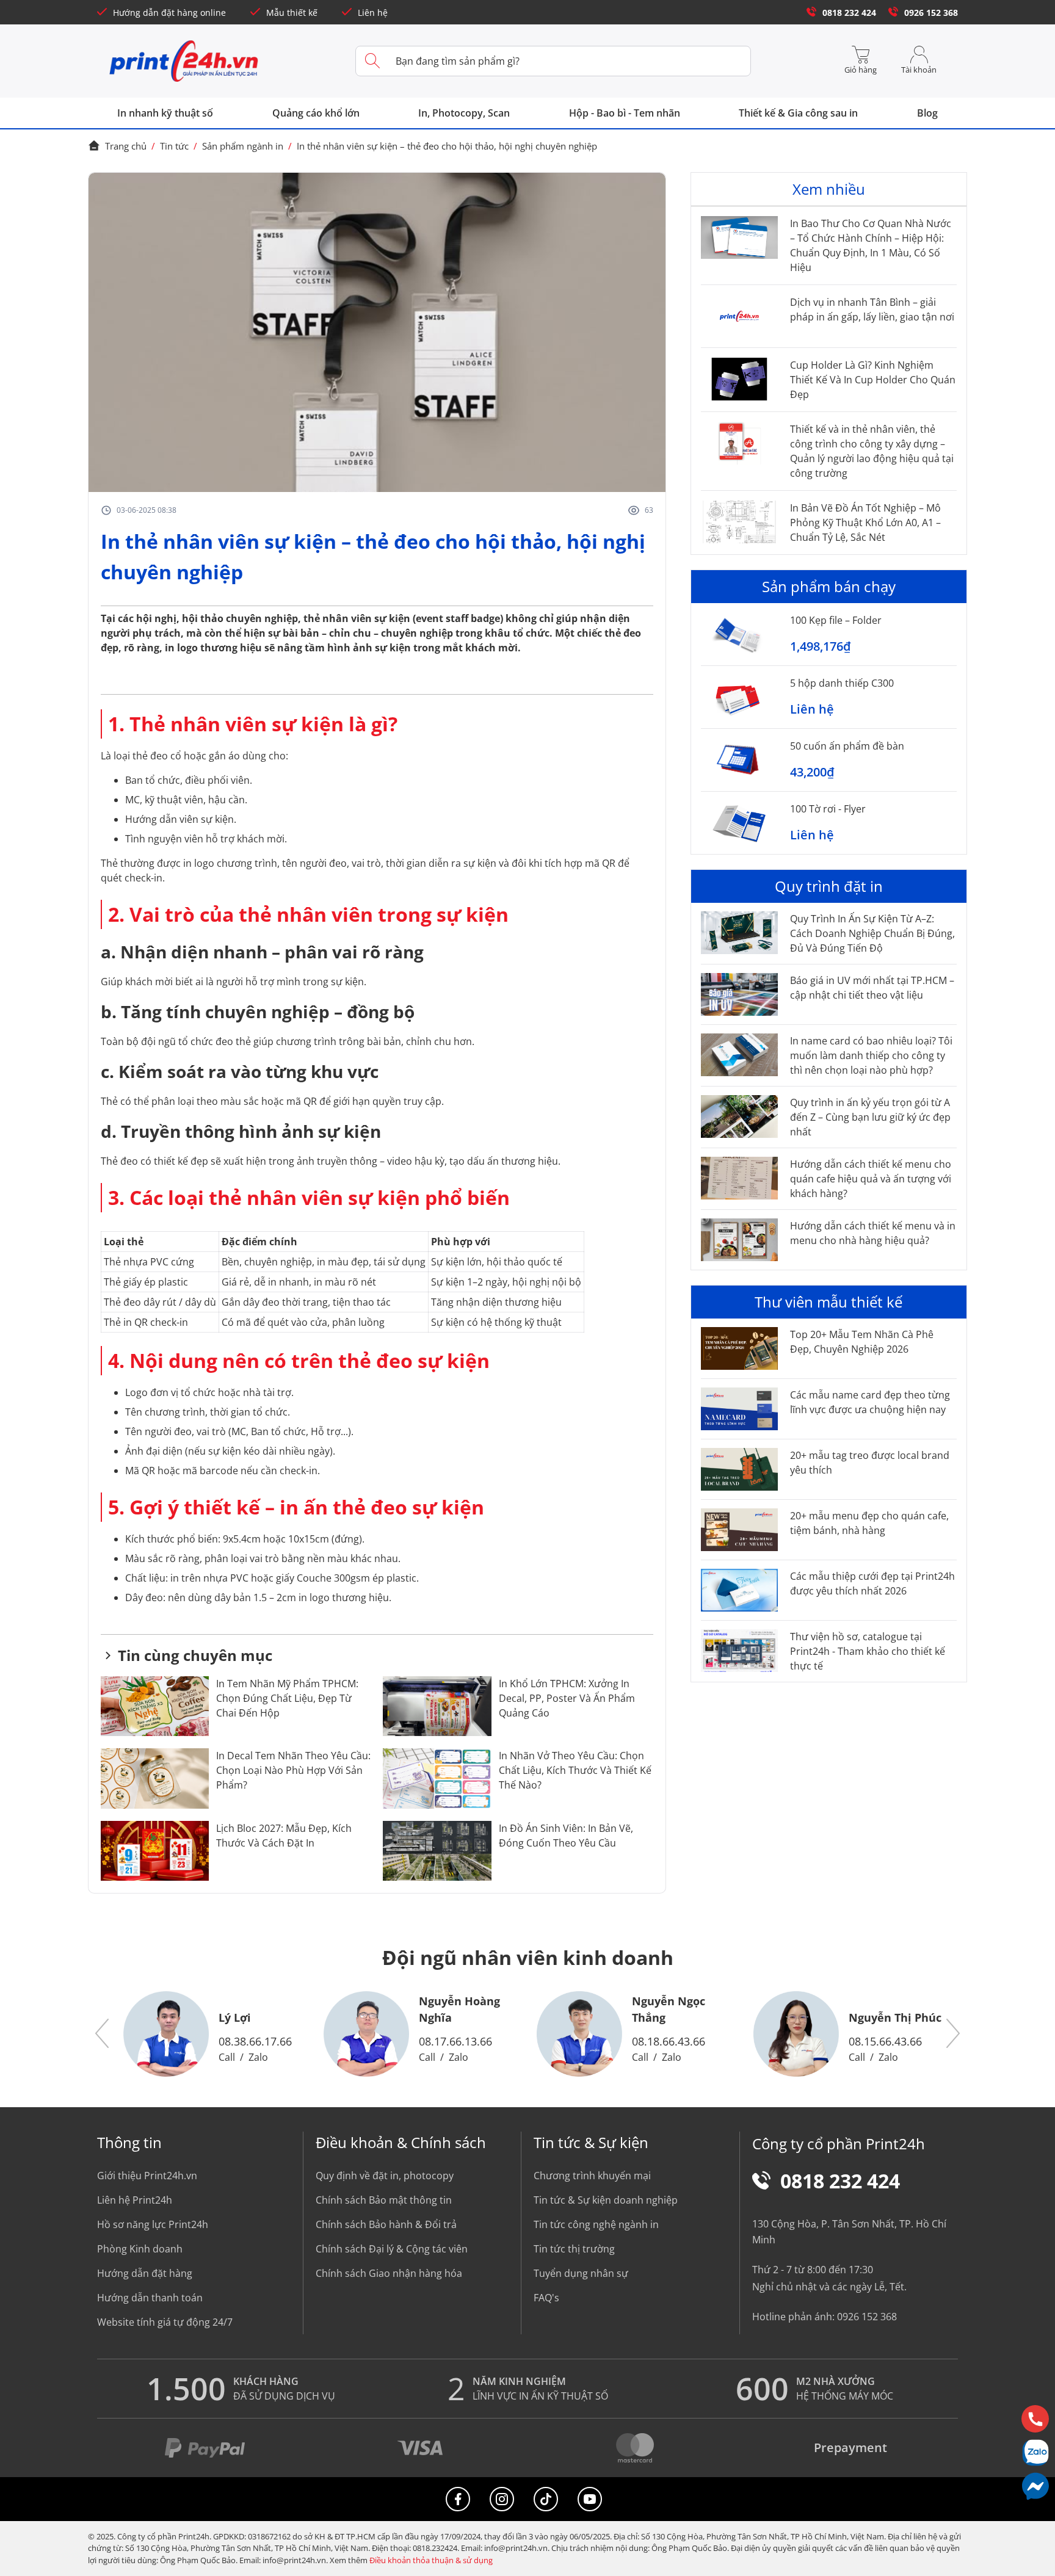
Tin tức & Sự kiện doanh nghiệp (606, 2200)
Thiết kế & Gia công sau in (798, 113)
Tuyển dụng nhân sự (581, 2273)
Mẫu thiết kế (292, 13)
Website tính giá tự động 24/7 (165, 2322)
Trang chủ (126, 146)
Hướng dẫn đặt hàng (145, 2273)
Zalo (258, 2057)
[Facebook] (458, 2499)
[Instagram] (502, 2499)
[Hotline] (1035, 2419)
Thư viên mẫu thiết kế (828, 1302)
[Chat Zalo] (1035, 2452)
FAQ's (546, 2298)
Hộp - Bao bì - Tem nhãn (625, 113)
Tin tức (174, 146)
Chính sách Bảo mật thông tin (384, 2200)
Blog (927, 113)
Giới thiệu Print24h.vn (147, 2176)
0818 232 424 (849, 13)
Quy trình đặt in (829, 886)
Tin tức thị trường (574, 2249)
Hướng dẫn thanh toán (150, 2298)
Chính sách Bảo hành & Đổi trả (386, 2224)
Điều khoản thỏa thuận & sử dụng (431, 2560)
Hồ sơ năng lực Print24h (153, 2224)
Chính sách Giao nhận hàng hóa (389, 2273)
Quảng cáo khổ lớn (316, 113)
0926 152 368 (931, 13)
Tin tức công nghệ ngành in (596, 2224)
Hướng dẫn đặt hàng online (169, 13)
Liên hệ (373, 13)
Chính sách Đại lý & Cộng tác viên (392, 2249)
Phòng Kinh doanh (140, 2249)
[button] (103, 2034)
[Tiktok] (546, 2499)
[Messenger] (1035, 2486)
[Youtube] (590, 2499)
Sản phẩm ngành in (243, 146)
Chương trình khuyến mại (592, 2176)
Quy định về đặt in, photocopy (385, 2176)
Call (227, 2057)
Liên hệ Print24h (135, 2200)
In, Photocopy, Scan (464, 113)
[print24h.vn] (184, 61)
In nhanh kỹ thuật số (165, 113)
